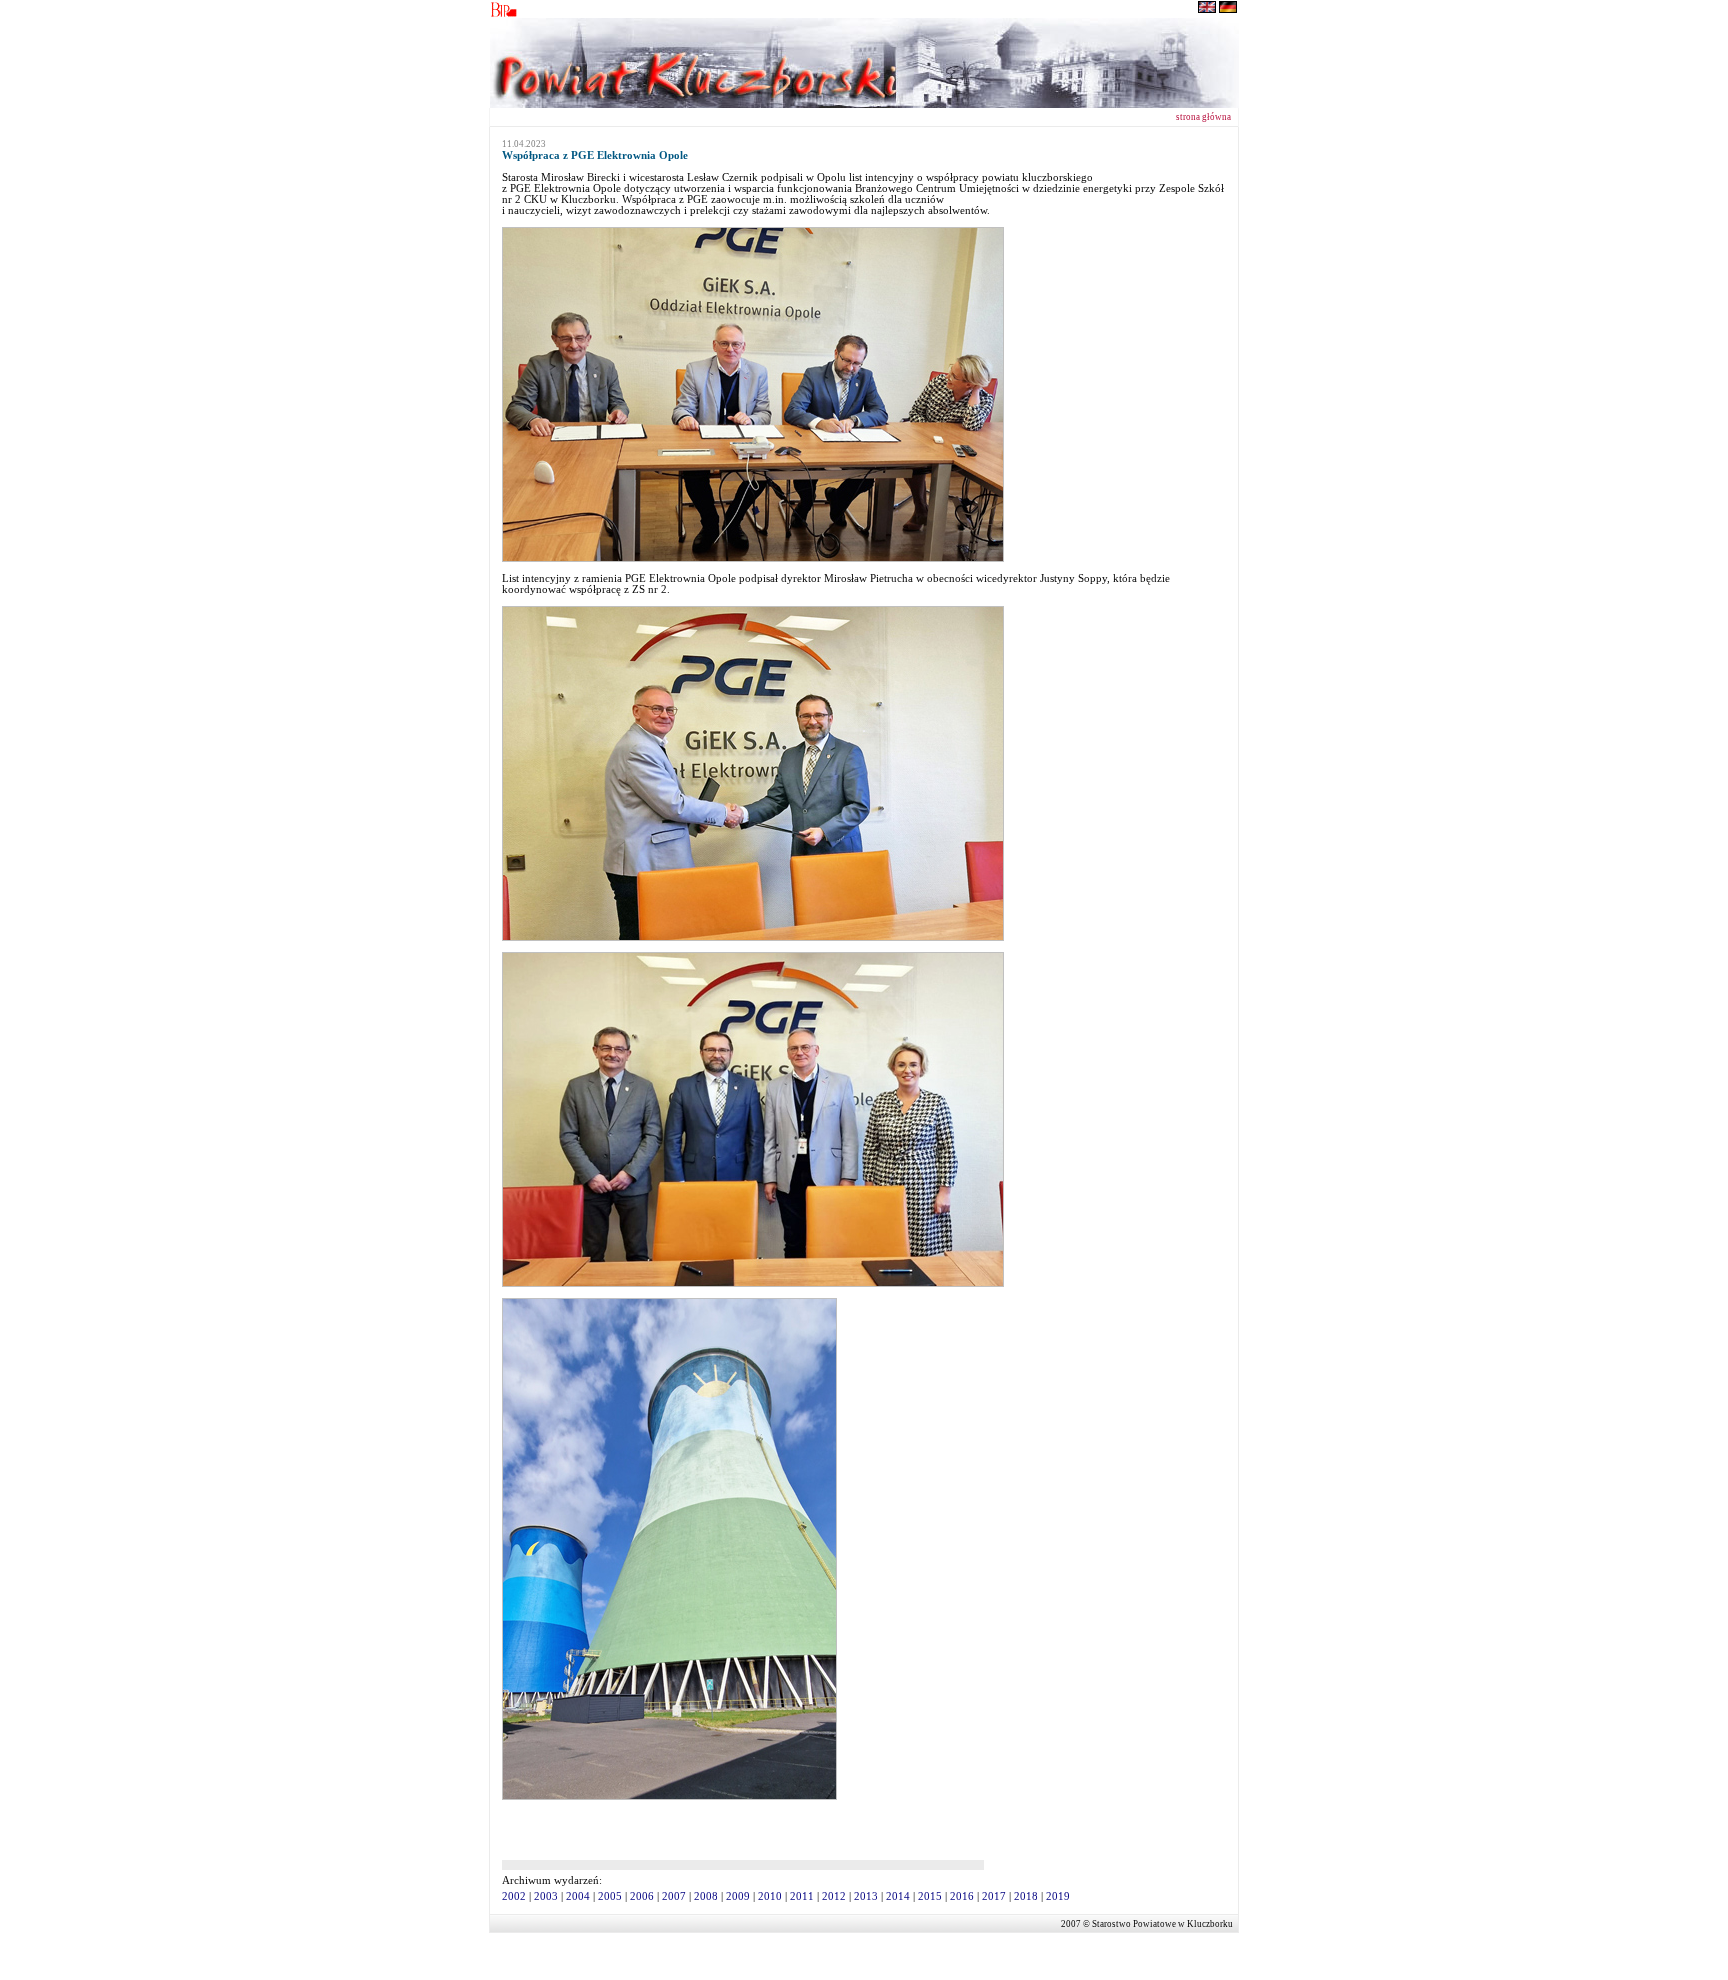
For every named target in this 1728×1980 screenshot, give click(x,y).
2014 (898, 1896)
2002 (514, 1896)
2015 (930, 1896)
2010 (770, 1896)
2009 (738, 1896)
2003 (546, 1896)
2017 (994, 1896)
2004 (578, 1896)
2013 (866, 1896)
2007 (674, 1896)
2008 (706, 1896)
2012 (834, 1896)
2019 (1058, 1896)
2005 (610, 1896)
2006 (642, 1896)
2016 (962, 1896)
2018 (1026, 1896)
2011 (802, 1896)
